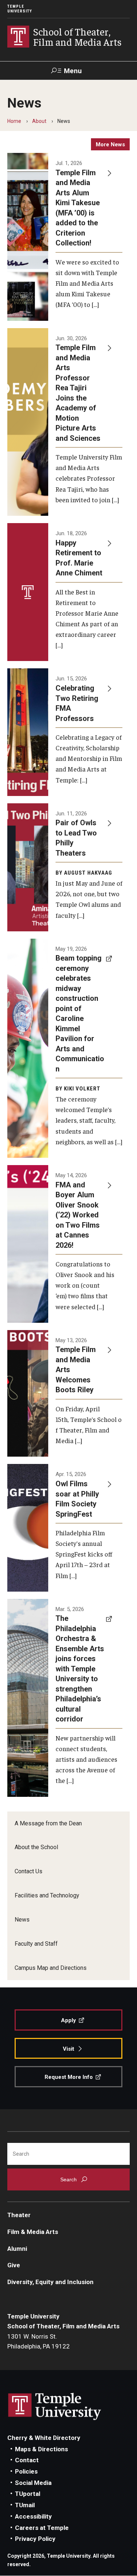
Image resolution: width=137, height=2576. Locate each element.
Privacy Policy (35, 2539)
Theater (19, 2215)
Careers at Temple (42, 2528)
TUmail (25, 2505)
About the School (36, 1847)
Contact (27, 2460)
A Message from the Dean (48, 1823)
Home (14, 121)
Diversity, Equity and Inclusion (50, 2282)
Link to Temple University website (55, 2407)
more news (110, 144)
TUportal (28, 2494)
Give (14, 2265)
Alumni (17, 2249)
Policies (26, 2471)
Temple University (20, 9)
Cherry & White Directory (44, 2438)
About (39, 121)
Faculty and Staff (36, 1944)
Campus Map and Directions (51, 1968)
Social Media (33, 2483)
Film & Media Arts (33, 2232)
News (22, 1920)
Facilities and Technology (47, 1895)
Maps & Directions (41, 2449)
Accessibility (33, 2516)
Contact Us (28, 1871)
